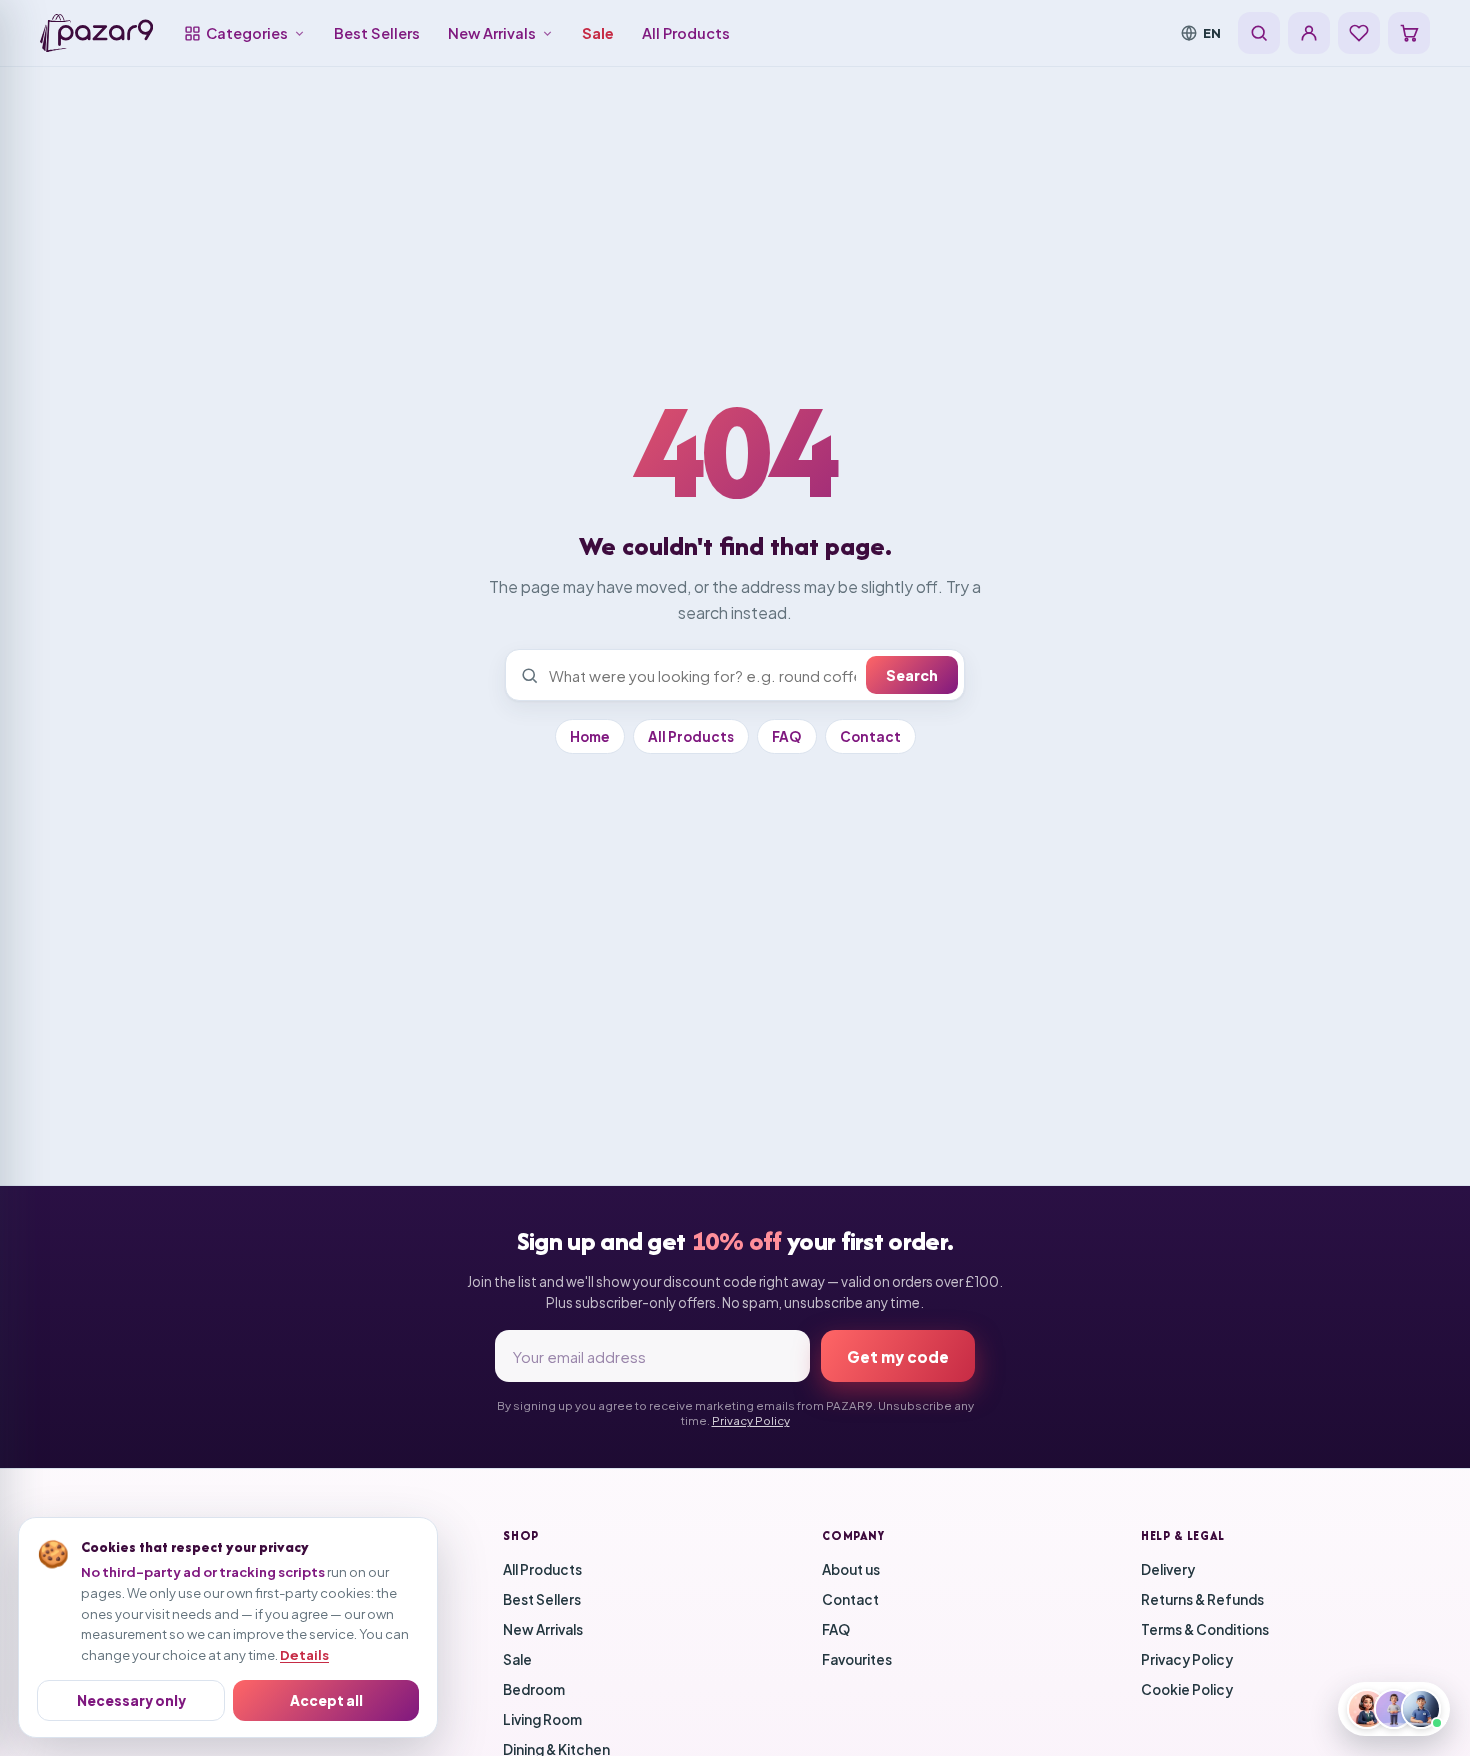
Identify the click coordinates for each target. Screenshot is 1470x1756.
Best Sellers (377, 33)
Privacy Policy (751, 1420)
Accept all (326, 1700)
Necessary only (131, 1700)
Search (912, 675)
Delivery (1168, 1569)
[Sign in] (1309, 33)
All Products (686, 33)
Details (304, 1655)
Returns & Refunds (1202, 1599)
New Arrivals (492, 33)
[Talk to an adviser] (1394, 1709)
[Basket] (1409, 33)
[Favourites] (1359, 33)
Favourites (857, 1659)
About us (851, 1569)
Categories (247, 33)
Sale (598, 33)
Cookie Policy (1187, 1689)
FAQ (787, 736)
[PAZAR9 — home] (96, 33)
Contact (870, 736)
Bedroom (534, 1689)
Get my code (898, 1356)
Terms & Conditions (1205, 1629)
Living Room (542, 1719)
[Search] (1259, 33)
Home (590, 736)
